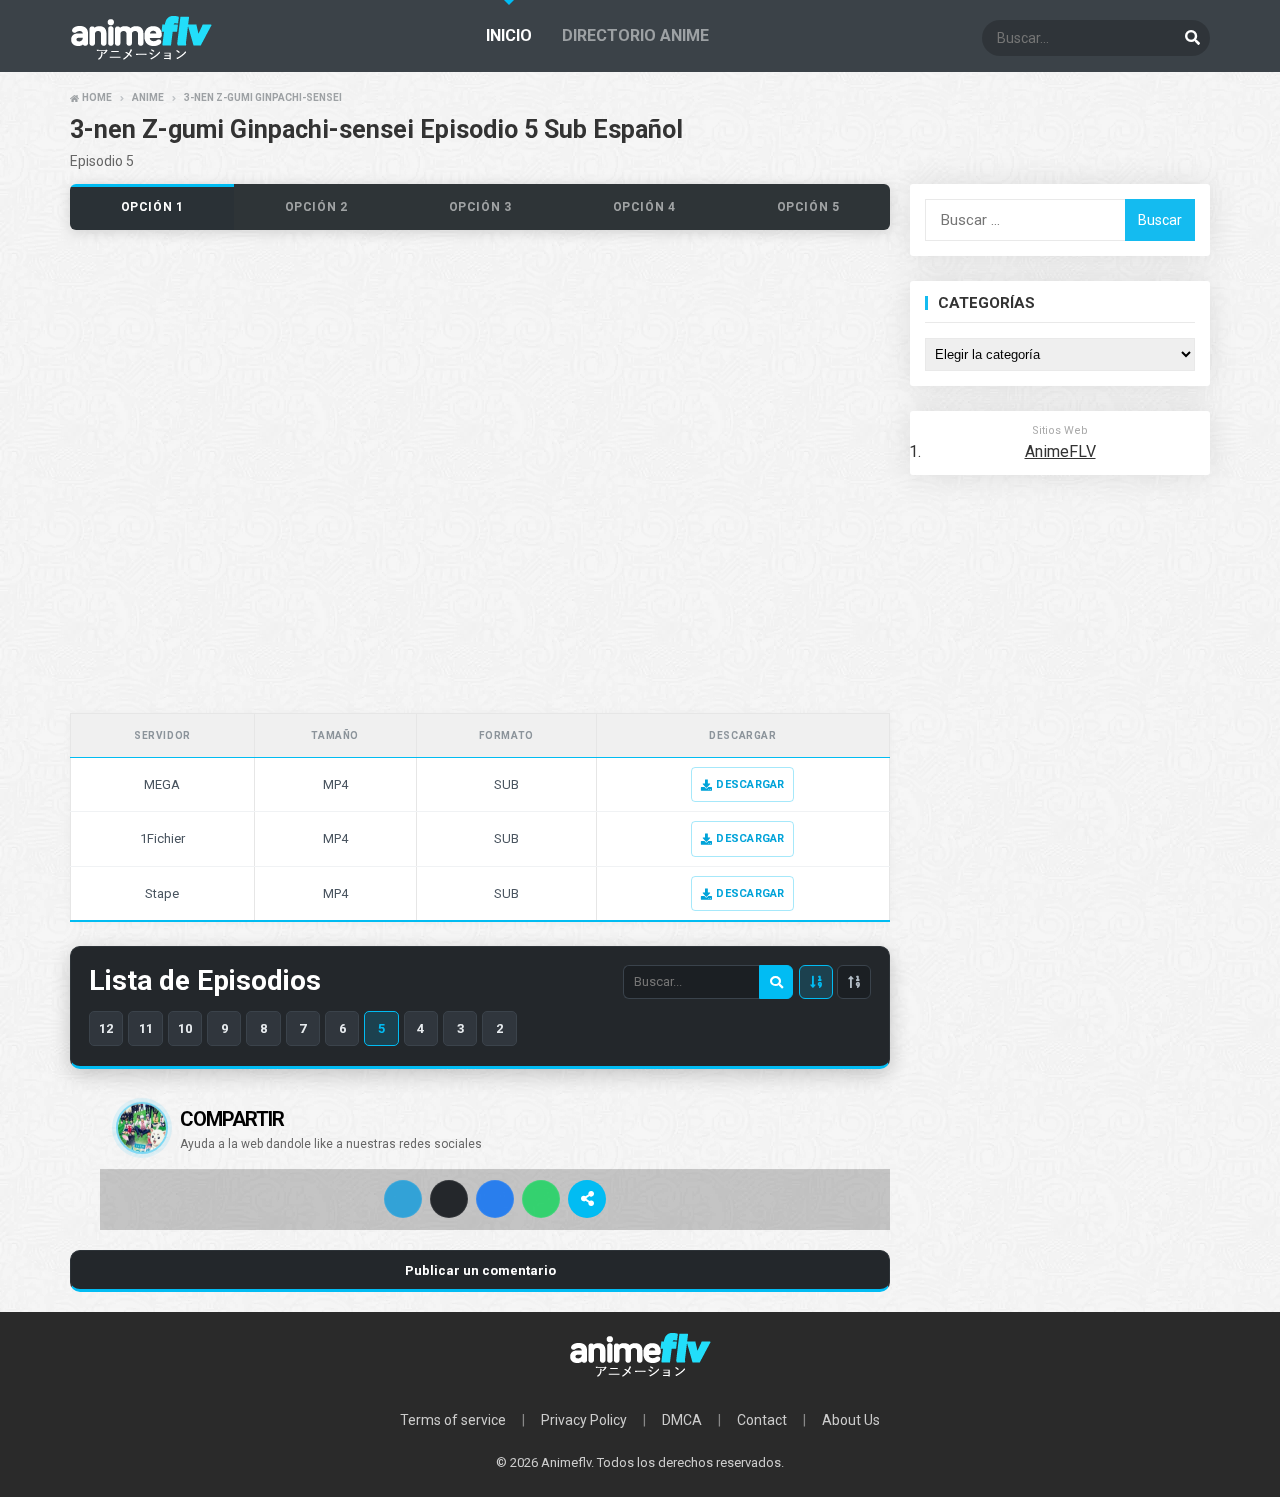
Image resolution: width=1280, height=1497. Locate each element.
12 (106, 1028)
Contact (762, 1420)
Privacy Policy (584, 1420)
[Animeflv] (141, 55)
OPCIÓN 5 (808, 207)
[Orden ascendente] (854, 982)
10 (185, 1028)
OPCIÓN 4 (644, 207)
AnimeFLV (1060, 451)
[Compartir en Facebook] (495, 1199)
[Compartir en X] (449, 1199)
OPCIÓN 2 (316, 207)
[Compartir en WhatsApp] (541, 1199)
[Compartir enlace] (587, 1199)
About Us (851, 1420)
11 (146, 1028)
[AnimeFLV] (640, 1355)
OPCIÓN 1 (152, 207)
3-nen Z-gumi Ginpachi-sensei (263, 97)
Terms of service (453, 1420)
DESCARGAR (750, 784)
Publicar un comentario (480, 1270)
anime (148, 97)
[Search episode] (776, 982)
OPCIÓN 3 (480, 207)
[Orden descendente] (816, 982)
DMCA (682, 1420)
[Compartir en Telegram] (403, 1199)
